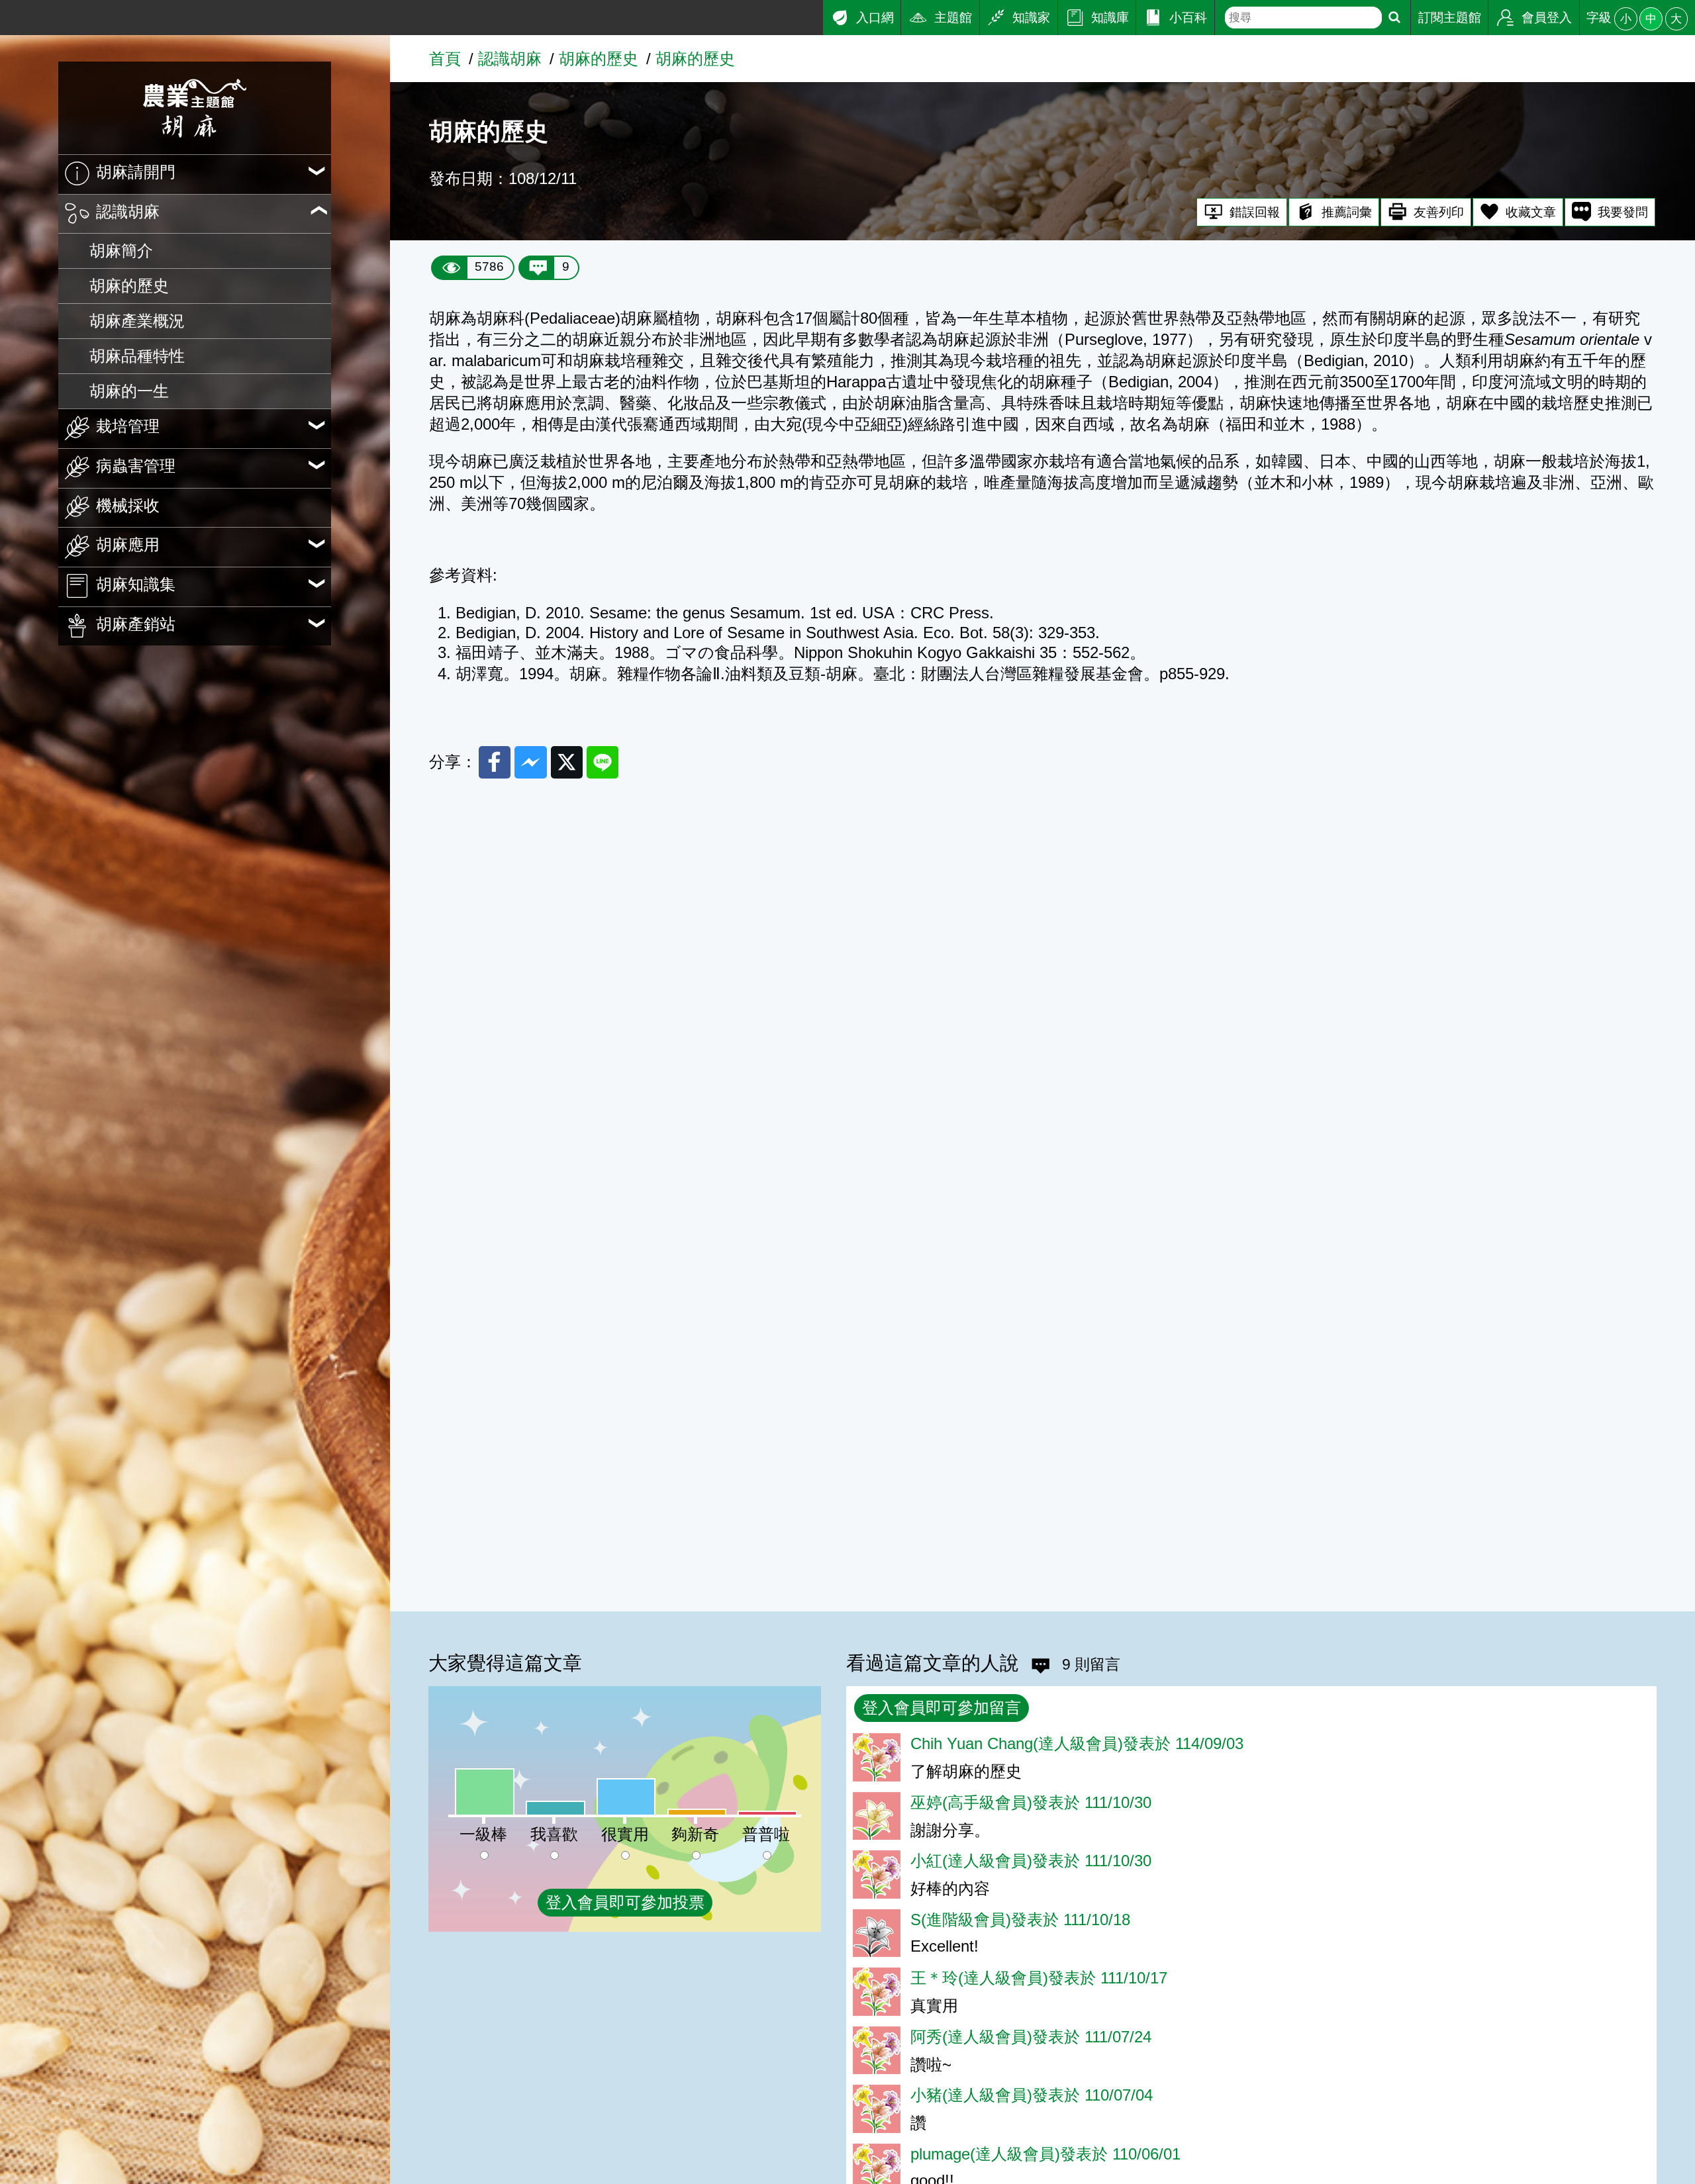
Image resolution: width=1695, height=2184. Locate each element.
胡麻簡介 (121, 251)
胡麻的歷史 (129, 286)
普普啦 (766, 1834)
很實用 (625, 1834)
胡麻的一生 (129, 391)
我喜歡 (554, 1834)
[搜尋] (1394, 18)
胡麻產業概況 (137, 321)
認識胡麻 (510, 59)
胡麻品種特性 (137, 356)
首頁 (445, 59)
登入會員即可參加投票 (625, 1902)
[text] (1303, 18)
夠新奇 (695, 1834)
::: (7, 12)
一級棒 (483, 1834)
